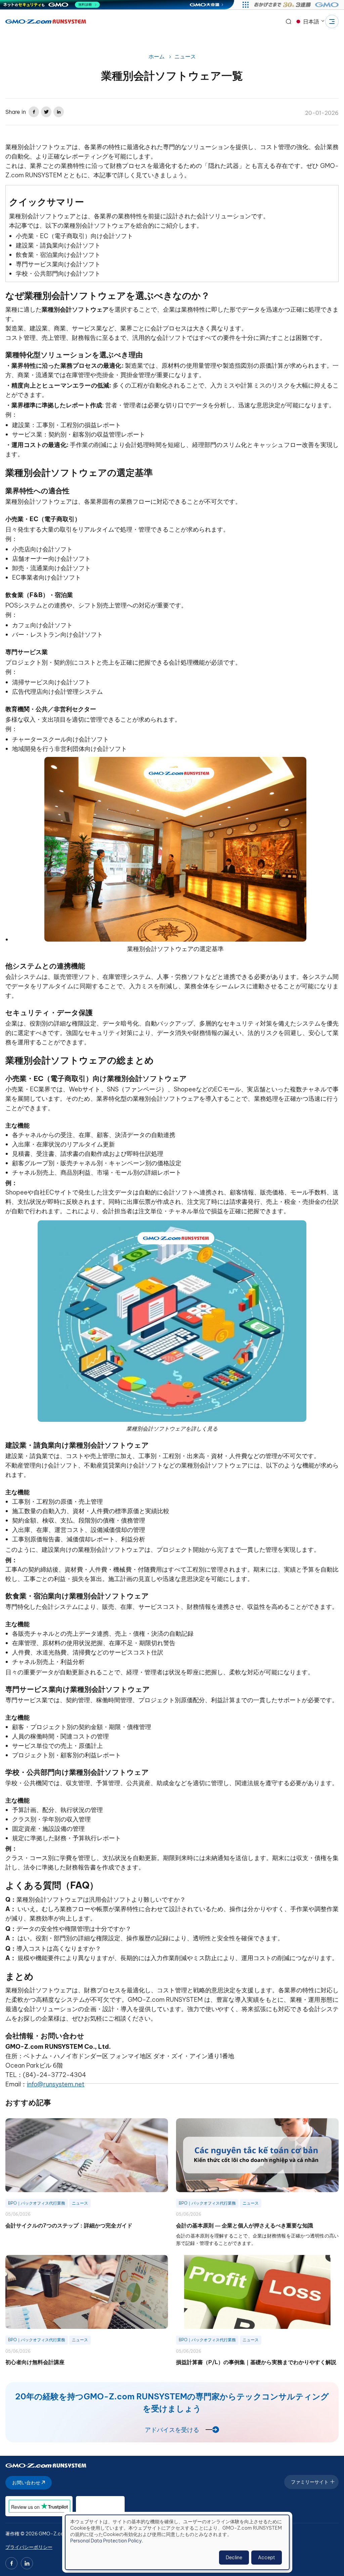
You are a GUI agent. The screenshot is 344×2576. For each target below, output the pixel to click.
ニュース (185, 56)
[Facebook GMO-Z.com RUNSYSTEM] (11, 2563)
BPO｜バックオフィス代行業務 (37, 2203)
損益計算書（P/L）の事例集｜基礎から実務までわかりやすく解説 (256, 2362)
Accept (267, 2558)
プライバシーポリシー (29, 2547)
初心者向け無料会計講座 (35, 2362)
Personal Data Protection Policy (106, 2541)
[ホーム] (46, 21)
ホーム (157, 56)
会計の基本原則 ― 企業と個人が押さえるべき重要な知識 (245, 2225)
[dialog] (177, 2542)
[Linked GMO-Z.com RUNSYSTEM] (27, 2563)
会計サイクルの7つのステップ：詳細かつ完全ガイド (69, 2225)
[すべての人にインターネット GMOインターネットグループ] (297, 5)
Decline (234, 2558)
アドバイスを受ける (172, 2430)
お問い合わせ (27, 2483)
